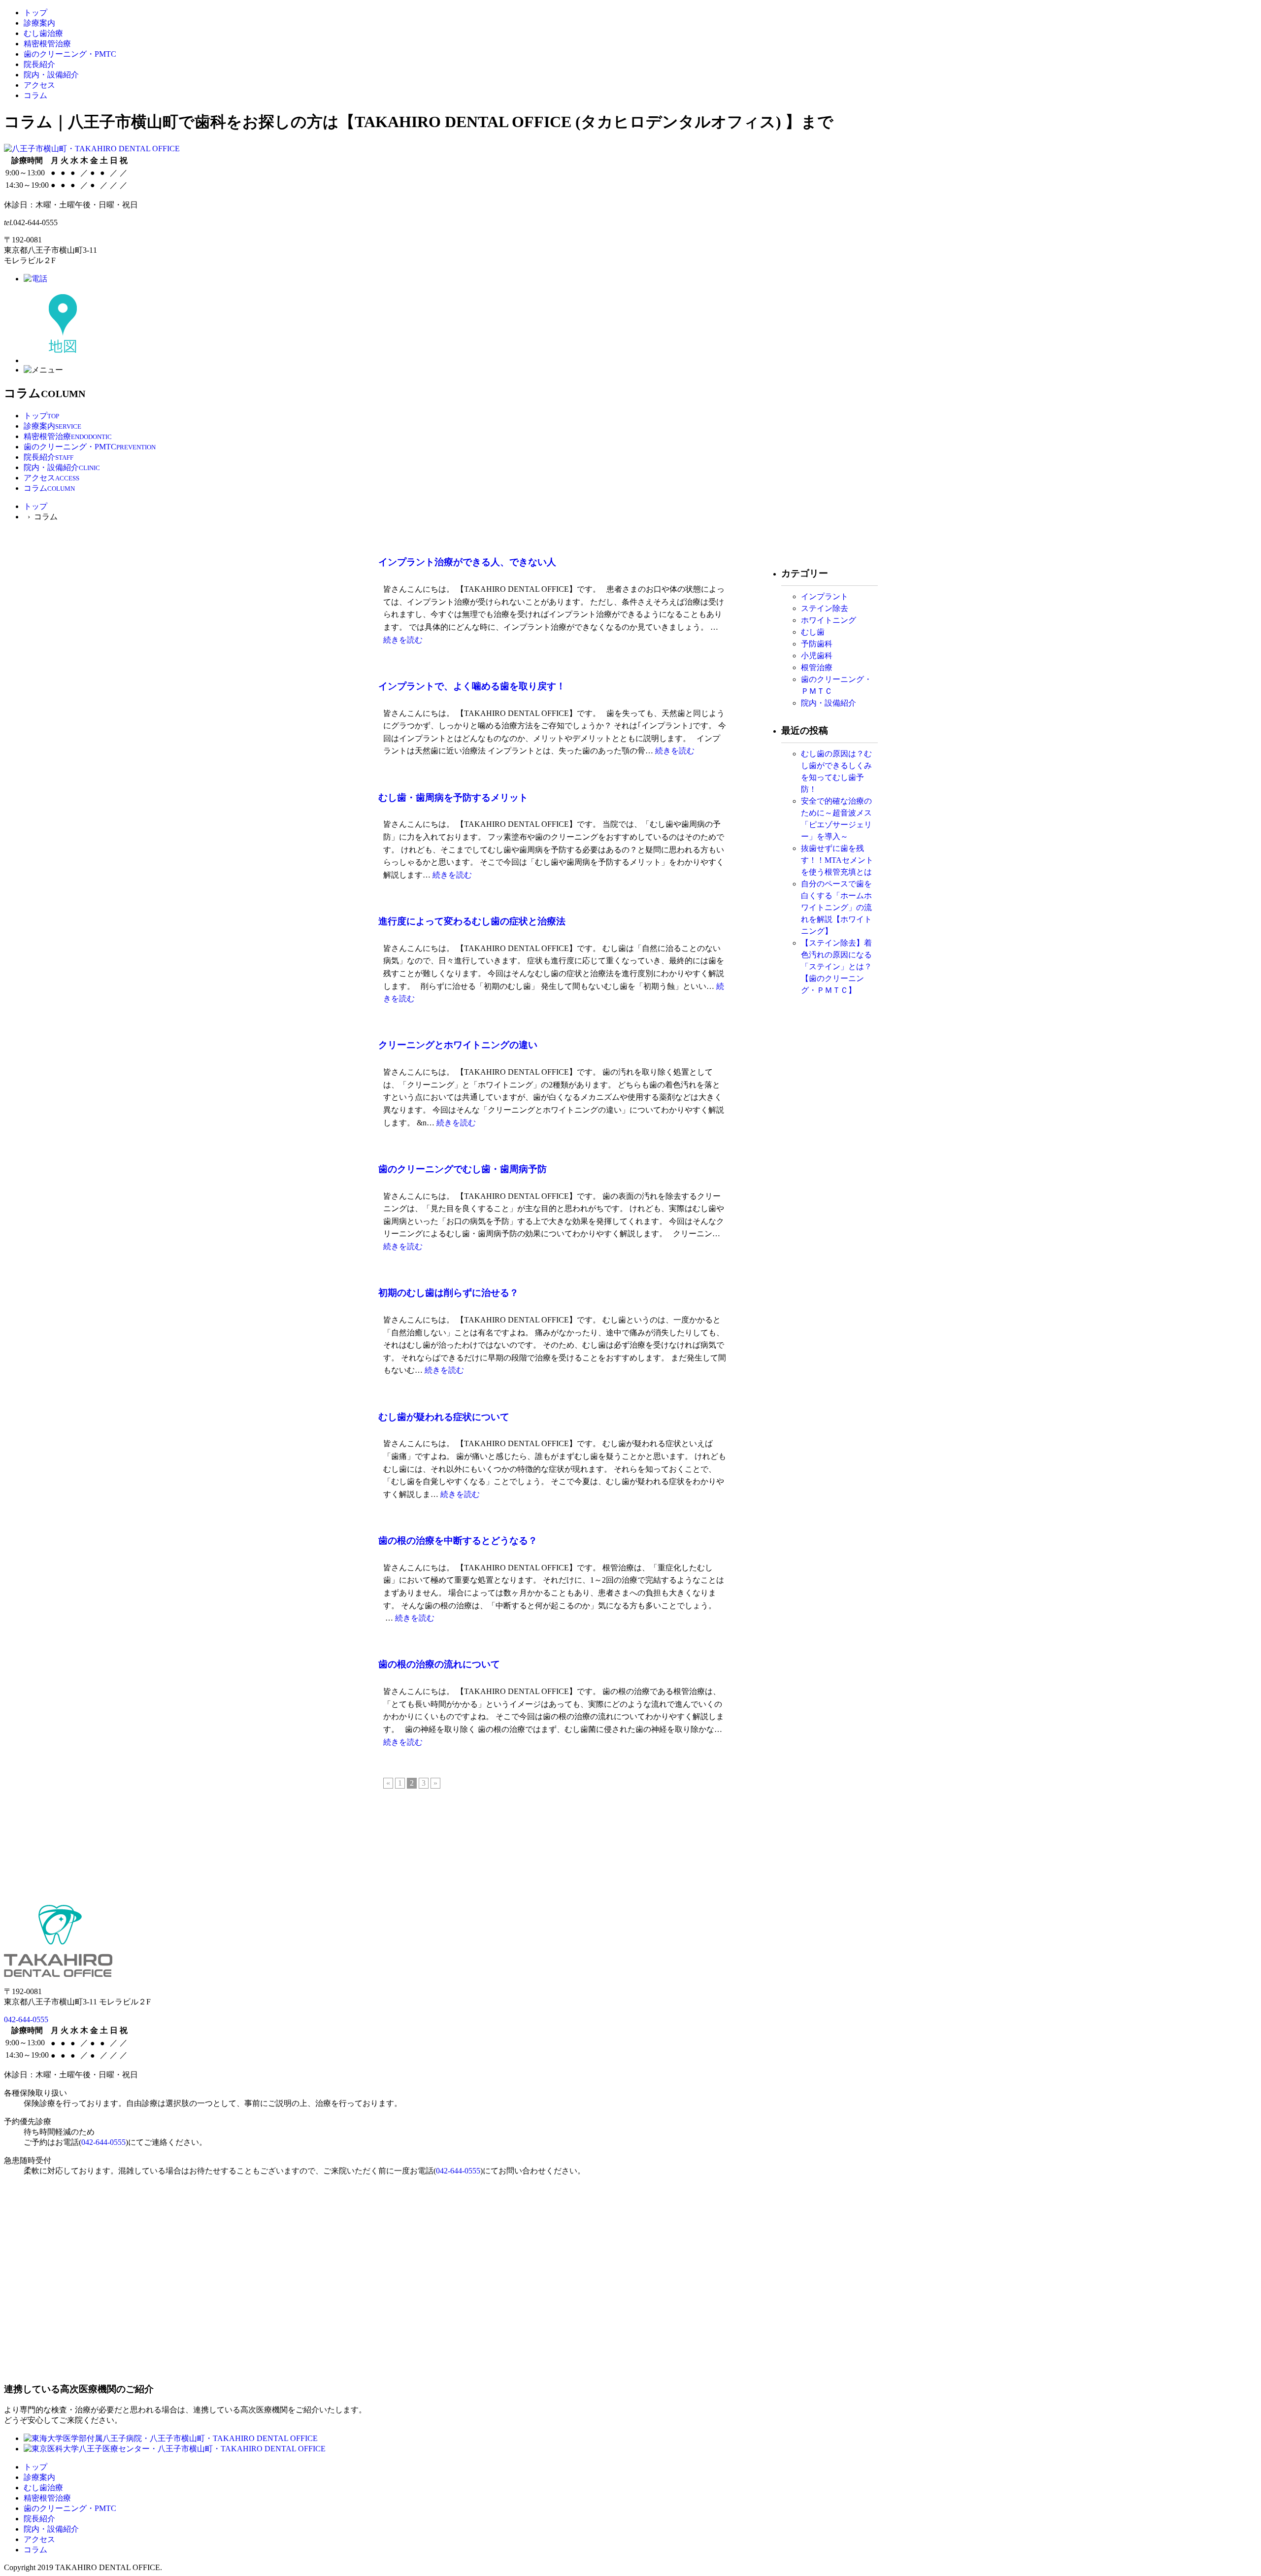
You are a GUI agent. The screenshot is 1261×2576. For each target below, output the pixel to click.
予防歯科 (817, 644)
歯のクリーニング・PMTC (70, 54)
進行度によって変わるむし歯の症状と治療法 (472, 921)
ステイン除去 (829, 608)
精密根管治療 (47, 44)
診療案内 (39, 23)
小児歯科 (817, 656)
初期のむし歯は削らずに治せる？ (448, 1293)
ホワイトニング (829, 620)
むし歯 (813, 632)
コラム (35, 95)
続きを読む (403, 640)
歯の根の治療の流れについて (439, 1664)
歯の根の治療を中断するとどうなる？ (458, 1541)
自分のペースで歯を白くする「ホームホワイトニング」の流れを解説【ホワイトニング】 (836, 907)
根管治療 (817, 667)
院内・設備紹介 (51, 75)
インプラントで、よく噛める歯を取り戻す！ (472, 686)
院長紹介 (39, 64)
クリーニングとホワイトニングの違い (458, 1045)
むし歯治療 (43, 33)
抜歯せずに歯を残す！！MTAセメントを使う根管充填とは (837, 860)
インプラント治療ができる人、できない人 (467, 562)
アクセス (39, 85)
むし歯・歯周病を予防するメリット (453, 797)
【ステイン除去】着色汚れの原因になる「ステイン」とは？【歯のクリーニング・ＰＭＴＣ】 (836, 966)
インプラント (825, 596)
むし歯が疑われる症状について (444, 1417)
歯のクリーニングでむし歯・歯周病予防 (463, 1169)
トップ (35, 13)
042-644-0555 (26, 2019)
